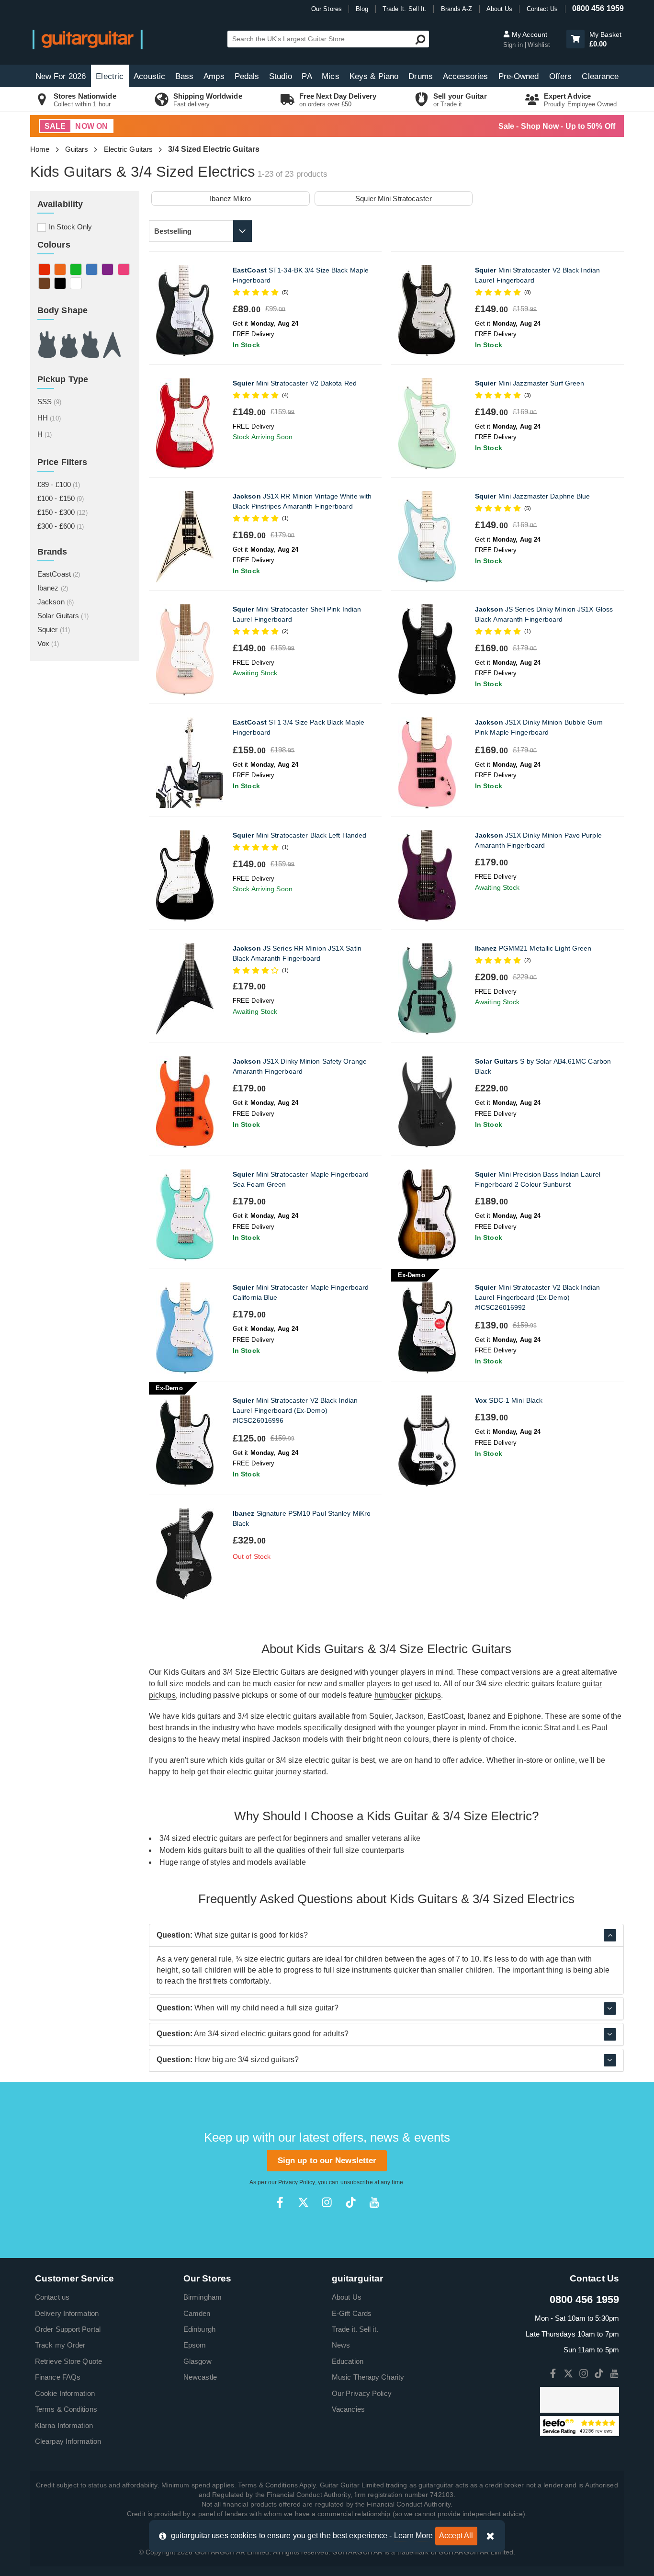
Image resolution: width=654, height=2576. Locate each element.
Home (40, 149)
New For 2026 (61, 76)
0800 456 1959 (598, 8)
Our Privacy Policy (362, 2393)
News (341, 2345)
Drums (421, 76)
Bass (184, 76)
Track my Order (60, 2345)
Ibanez (53, 588)
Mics (330, 76)
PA (307, 76)
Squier (54, 630)
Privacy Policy (296, 2182)
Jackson (56, 602)
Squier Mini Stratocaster (393, 199)
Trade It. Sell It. (405, 9)
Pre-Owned (519, 76)
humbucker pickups (408, 1695)
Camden (197, 2313)
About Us (500, 9)
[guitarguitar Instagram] (327, 2202)
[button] (575, 39)
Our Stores (327, 9)
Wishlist (539, 45)
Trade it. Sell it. (355, 2329)
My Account (529, 34)
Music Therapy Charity (368, 2377)
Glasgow (197, 2361)
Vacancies (348, 2409)
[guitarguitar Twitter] (303, 2202)
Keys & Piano (374, 76)
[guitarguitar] (88, 39)
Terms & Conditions (66, 2409)
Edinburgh (199, 2329)
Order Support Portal (68, 2329)
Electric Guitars (129, 149)
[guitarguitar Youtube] (374, 2202)
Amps (214, 76)
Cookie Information (65, 2393)
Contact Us (542, 9)
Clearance (600, 76)
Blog (362, 9)
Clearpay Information (68, 2441)
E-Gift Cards (352, 2313)
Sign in (514, 45)
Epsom (195, 2345)
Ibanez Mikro (230, 199)
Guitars (77, 149)
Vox (48, 643)
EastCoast (59, 574)
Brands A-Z (457, 9)
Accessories (465, 76)
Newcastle (200, 2377)
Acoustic (149, 76)
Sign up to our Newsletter (327, 2161)
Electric (110, 76)
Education (348, 2361)
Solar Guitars (63, 616)
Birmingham (203, 2297)
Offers (561, 76)
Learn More (414, 2536)
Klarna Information (64, 2425)
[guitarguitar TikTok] (351, 2202)
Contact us (52, 2297)
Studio (281, 76)
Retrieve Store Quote (68, 2361)
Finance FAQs (58, 2377)
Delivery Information (67, 2313)
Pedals (247, 76)
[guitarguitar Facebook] (280, 2202)
